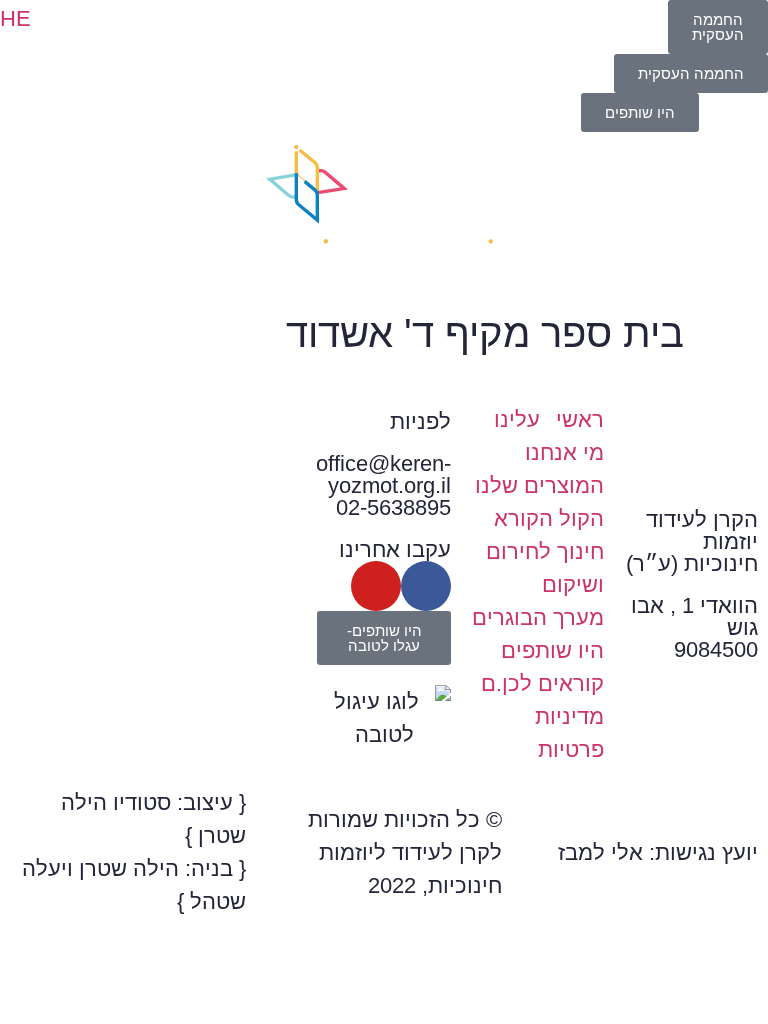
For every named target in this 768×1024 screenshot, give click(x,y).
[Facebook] (426, 586)
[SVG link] (384, 212)
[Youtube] (376, 586)
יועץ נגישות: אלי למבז (658, 852)
